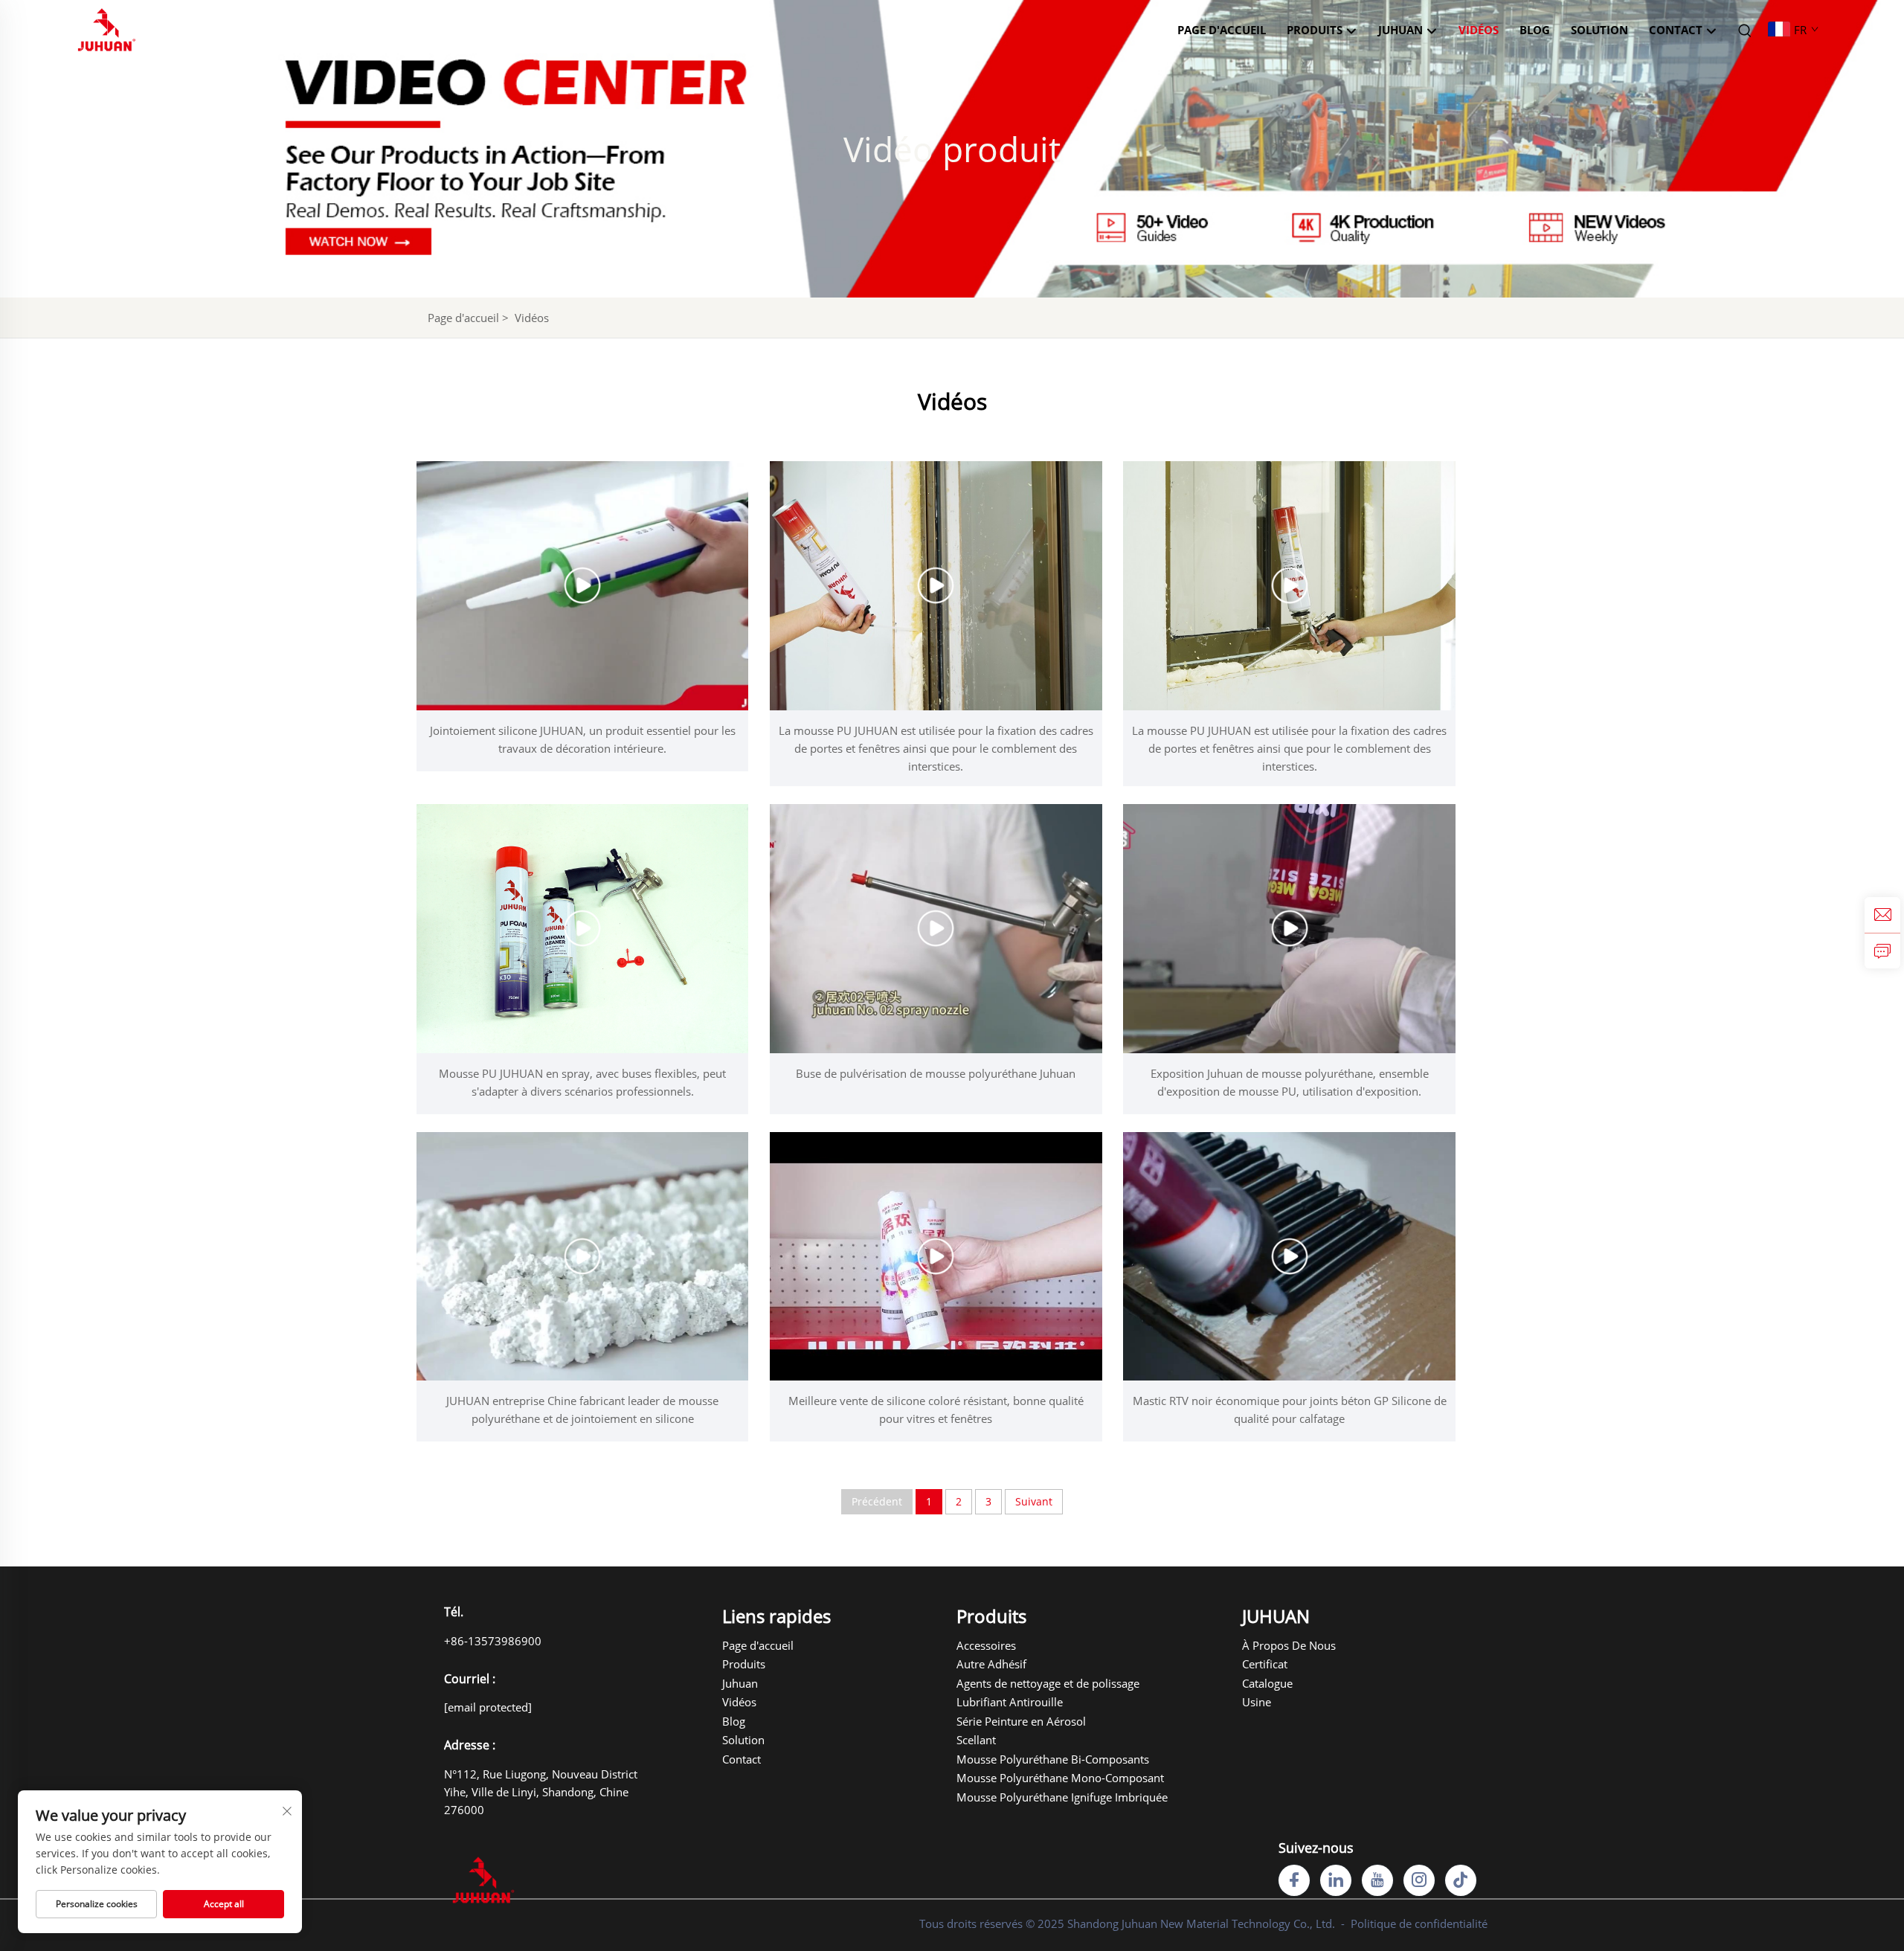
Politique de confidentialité (1419, 1923)
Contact (1677, 30)
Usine (1257, 1702)
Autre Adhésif (991, 1664)
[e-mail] (1882, 915)
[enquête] (1882, 951)
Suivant (1034, 1501)
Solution (1599, 30)
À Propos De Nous (1282, 1645)
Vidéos (1479, 30)
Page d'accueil (1222, 30)
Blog (1535, 30)
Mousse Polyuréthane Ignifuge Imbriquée (1009, 1797)
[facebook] (1294, 1880)
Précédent (877, 1501)
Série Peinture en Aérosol (1009, 1721)
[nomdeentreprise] (107, 28)
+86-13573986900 (493, 1641)
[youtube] (1377, 1880)
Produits (1316, 30)
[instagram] (1419, 1880)
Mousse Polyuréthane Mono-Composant (1009, 1778)
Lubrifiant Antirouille (1009, 1702)
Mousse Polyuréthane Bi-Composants (1009, 1759)
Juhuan (740, 1683)
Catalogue (1267, 1683)
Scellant (976, 1740)
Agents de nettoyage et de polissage (1009, 1683)
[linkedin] (1336, 1880)
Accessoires (986, 1645)
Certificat (1265, 1664)
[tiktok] (1461, 1880)
